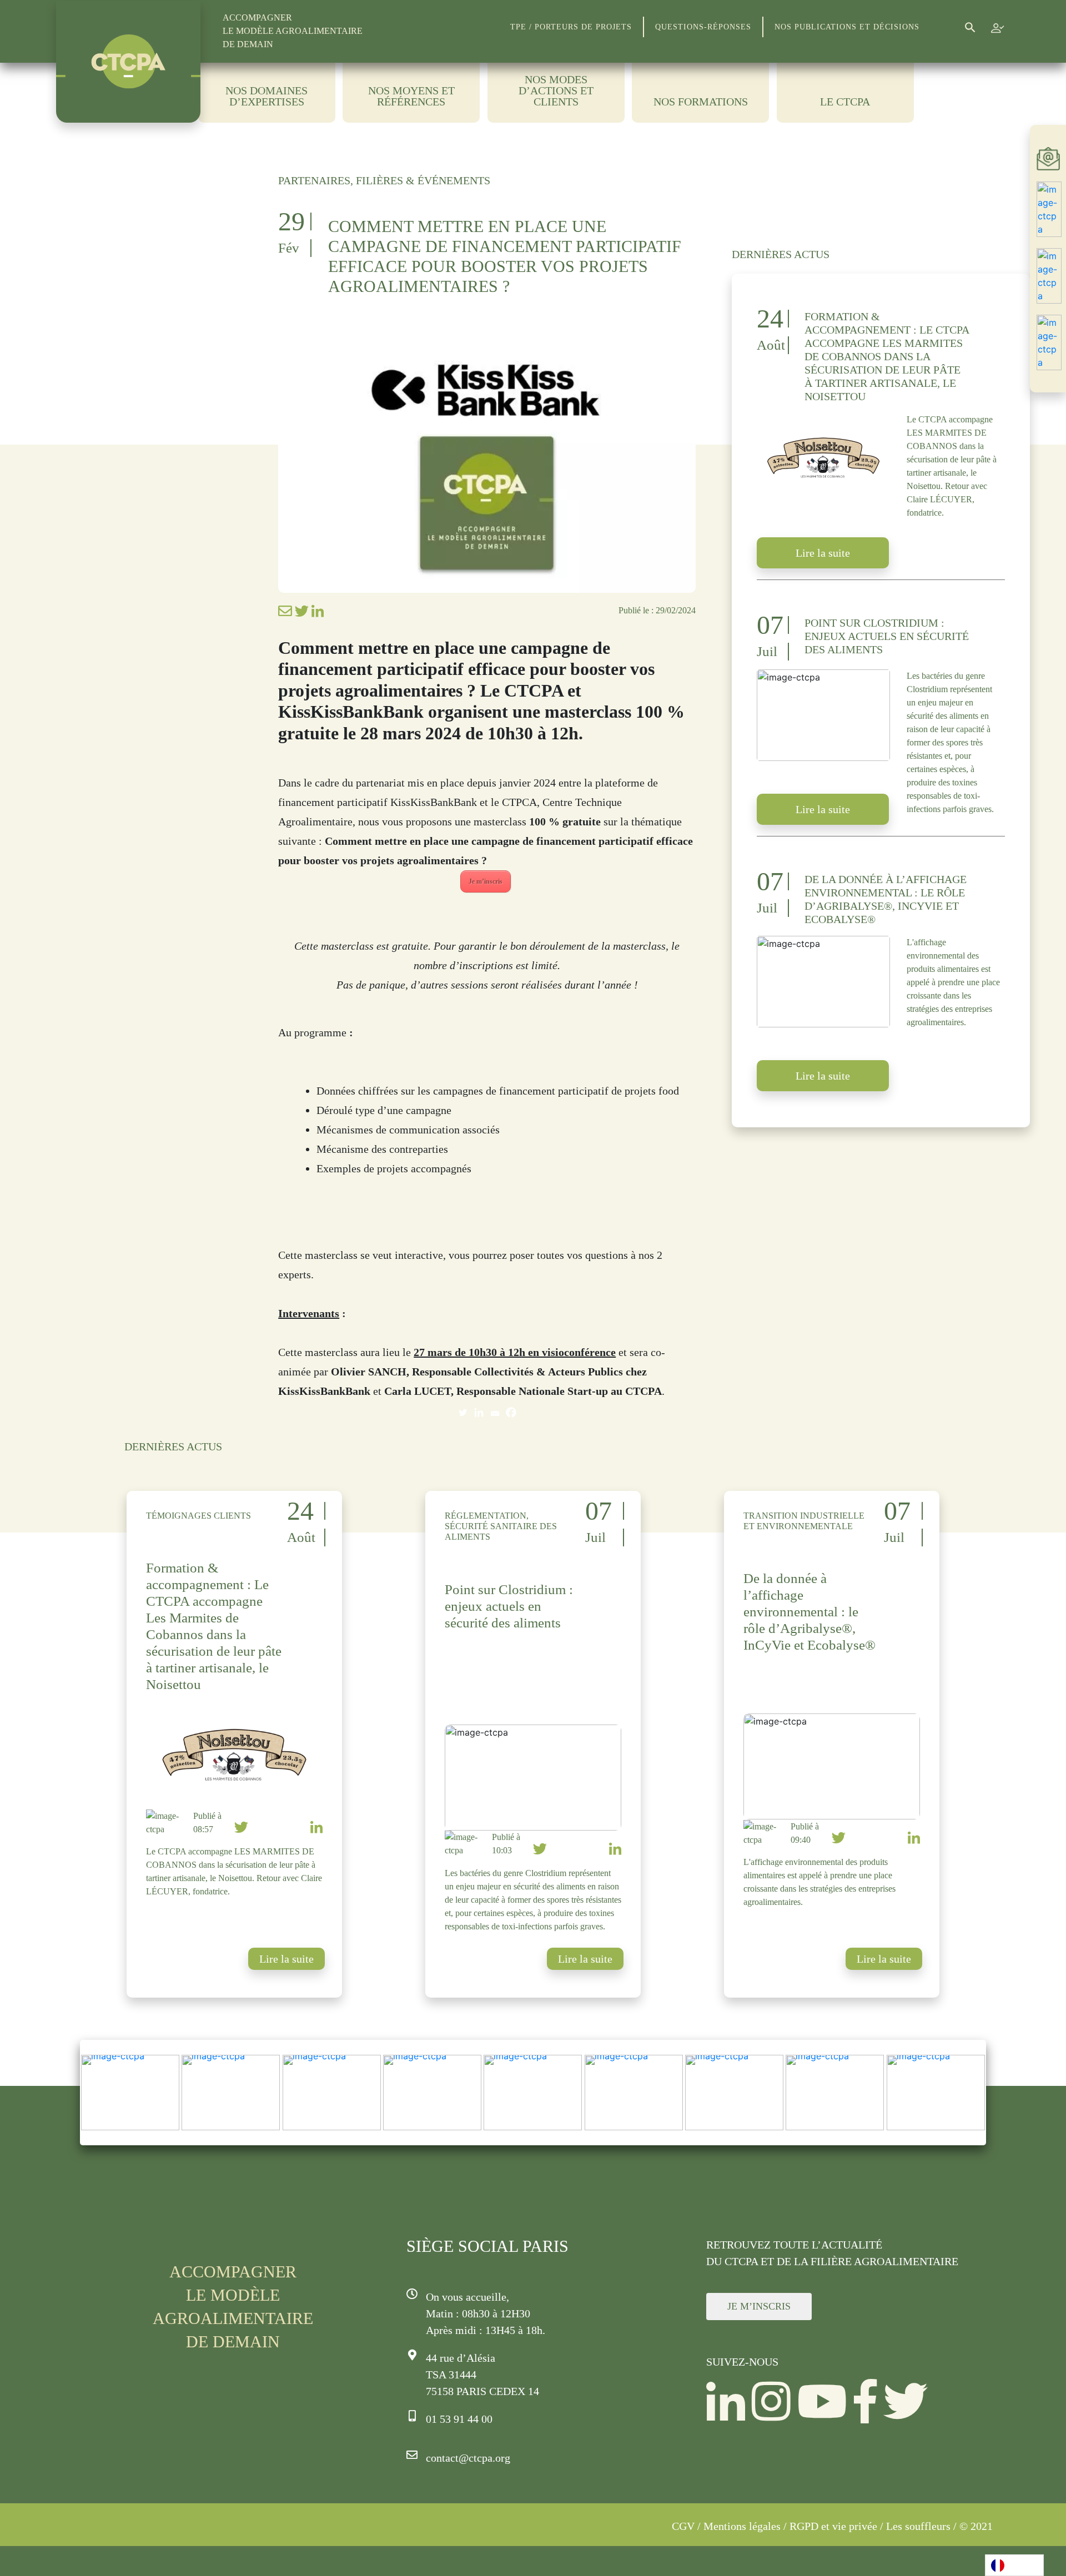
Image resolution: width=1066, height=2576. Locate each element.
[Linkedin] (479, 1412)
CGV (683, 2526)
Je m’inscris (486, 881)
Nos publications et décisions (847, 27)
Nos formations (701, 102)
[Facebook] (511, 1412)
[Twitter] (463, 1412)
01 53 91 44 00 (459, 2419)
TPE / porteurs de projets (571, 27)
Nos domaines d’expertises (266, 96)
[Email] (495, 1412)
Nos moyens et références (411, 96)
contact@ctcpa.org (468, 2458)
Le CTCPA (845, 102)
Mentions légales (742, 2526)
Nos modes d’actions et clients (556, 91)
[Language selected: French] (1014, 2565)
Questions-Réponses (703, 27)
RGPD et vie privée (833, 2526)
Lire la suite (823, 553)
